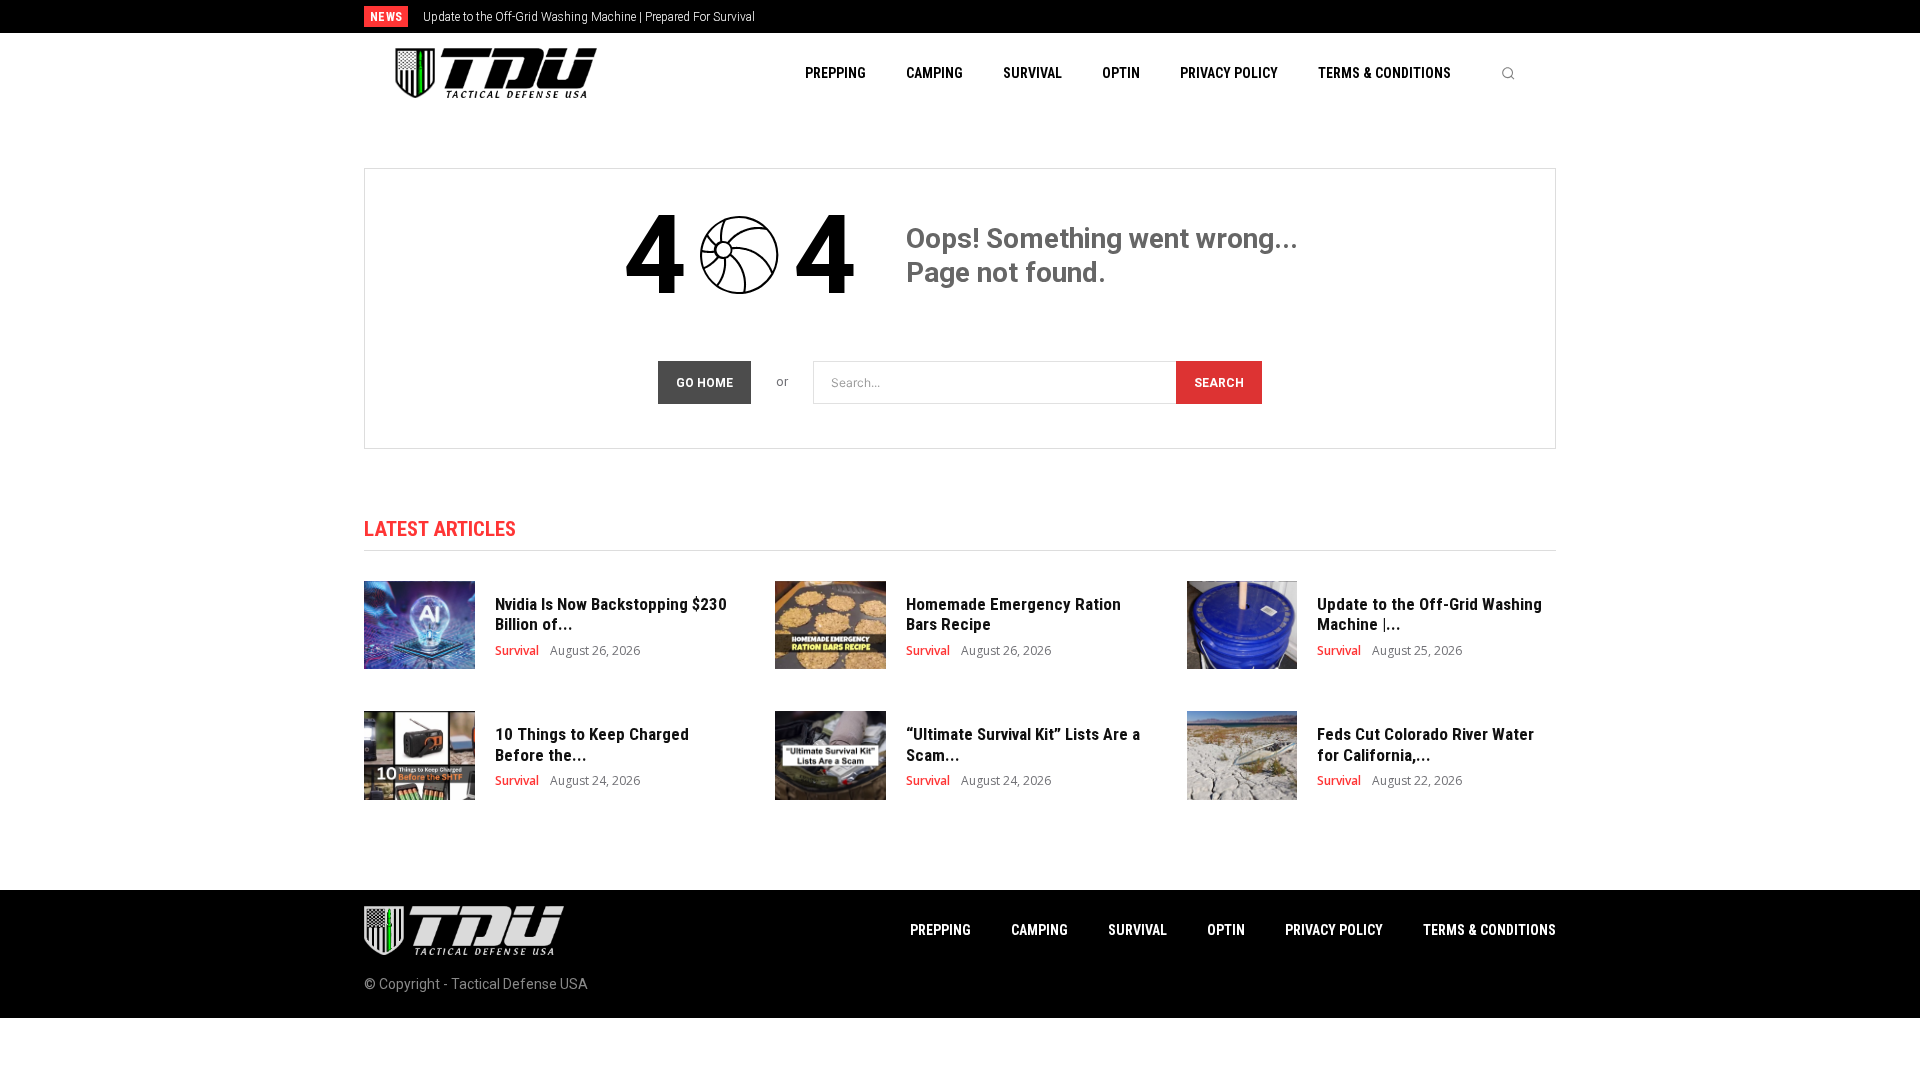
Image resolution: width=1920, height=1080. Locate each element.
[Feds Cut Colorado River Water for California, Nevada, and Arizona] (1242, 755)
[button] (1508, 73)
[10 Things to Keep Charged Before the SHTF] (419, 755)
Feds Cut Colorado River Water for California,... (1425, 744)
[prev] (994, 16)
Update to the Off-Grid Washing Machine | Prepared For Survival (589, 17)
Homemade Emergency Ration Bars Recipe (1013, 614)
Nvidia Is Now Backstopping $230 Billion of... (611, 614)
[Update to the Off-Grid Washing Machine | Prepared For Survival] (1242, 625)
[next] (1026, 16)
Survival (517, 651)
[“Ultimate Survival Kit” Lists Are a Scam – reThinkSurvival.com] (830, 755)
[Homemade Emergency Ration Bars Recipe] (830, 625)
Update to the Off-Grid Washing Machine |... (1429, 614)
